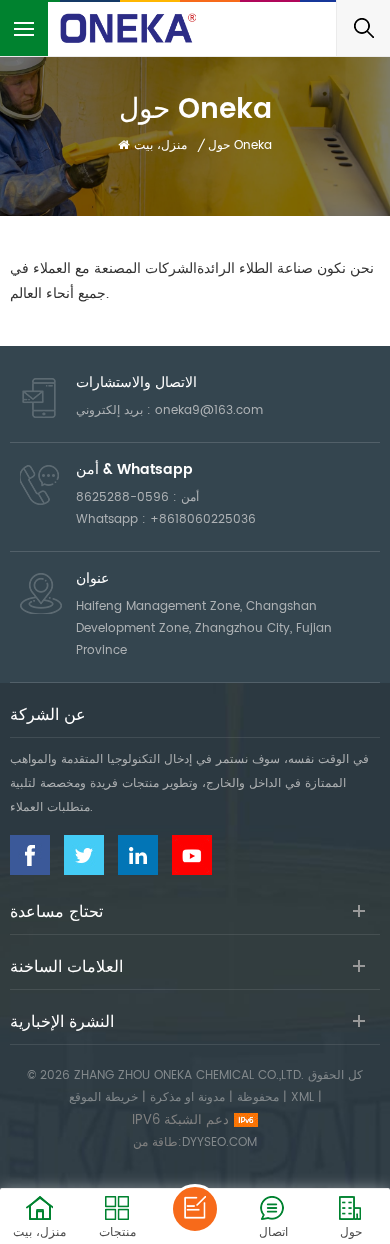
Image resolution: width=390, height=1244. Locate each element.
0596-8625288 (122, 497)
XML (302, 1097)
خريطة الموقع (103, 1097)
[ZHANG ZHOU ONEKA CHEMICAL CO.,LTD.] (130, 28)
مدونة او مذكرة (187, 1097)
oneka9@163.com (209, 410)
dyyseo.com (219, 1142)
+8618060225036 (203, 519)
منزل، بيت (160, 145)
